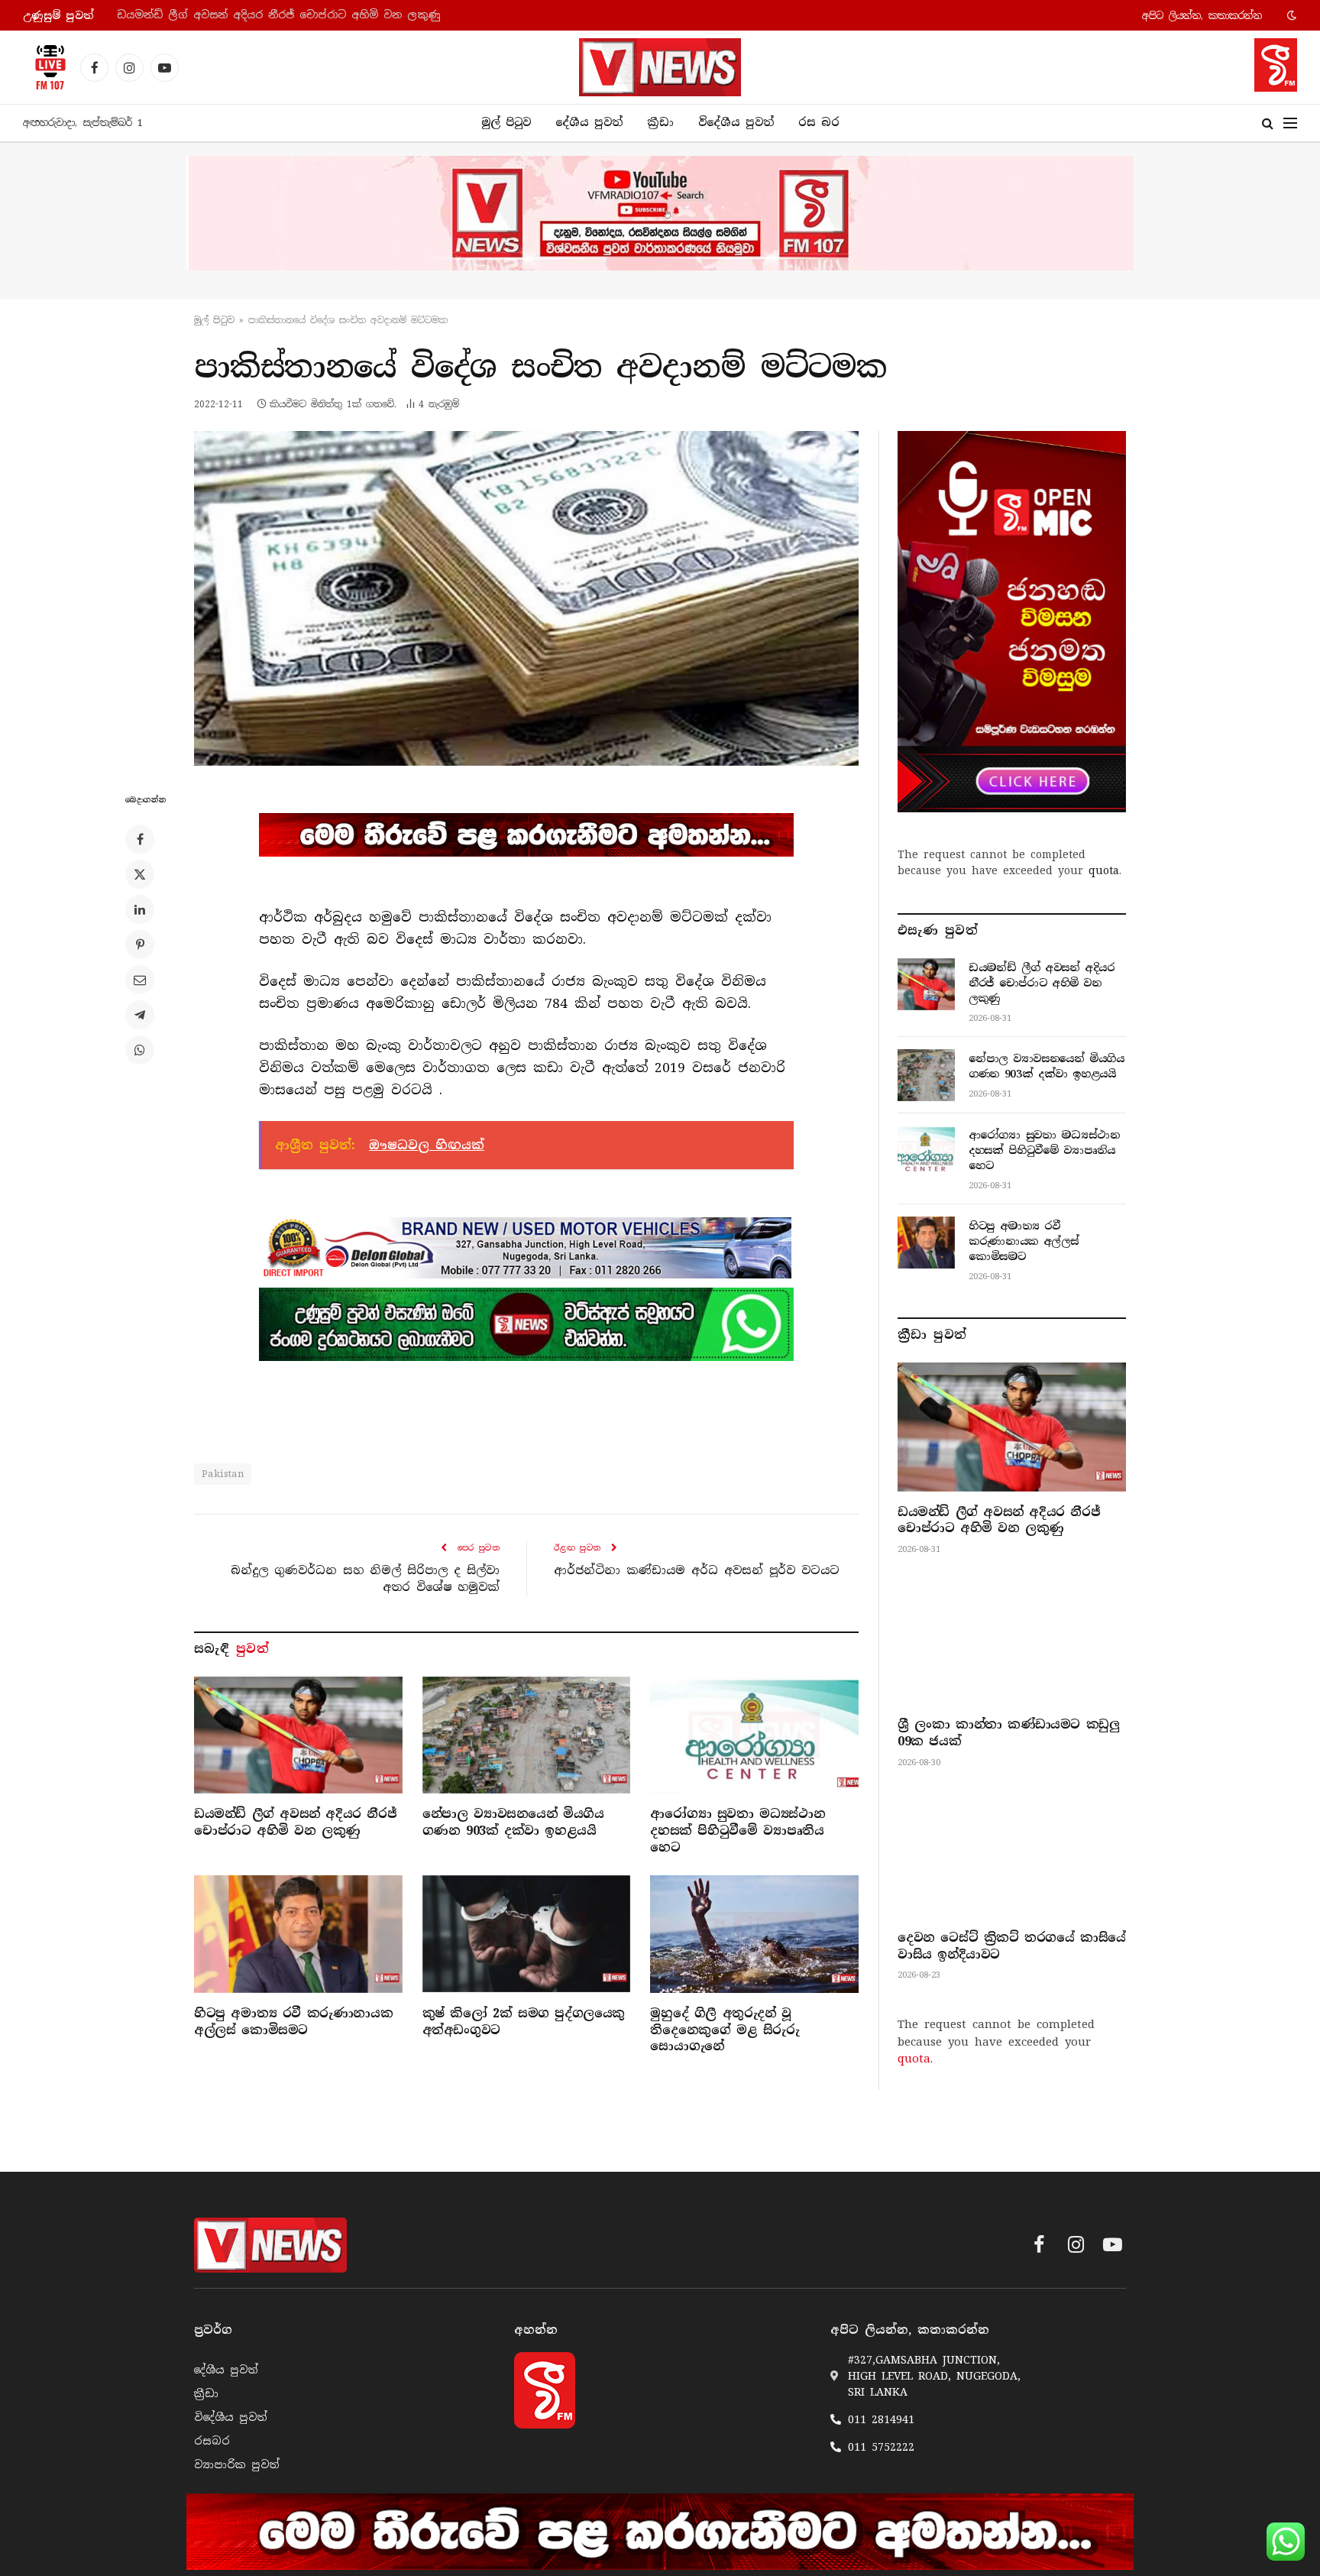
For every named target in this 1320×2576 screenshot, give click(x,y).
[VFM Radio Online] (46, 67)
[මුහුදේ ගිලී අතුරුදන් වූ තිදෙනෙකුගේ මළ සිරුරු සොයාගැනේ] (754, 1934)
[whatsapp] (526, 1324)
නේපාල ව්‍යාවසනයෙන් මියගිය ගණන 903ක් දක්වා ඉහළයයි (272, 15)
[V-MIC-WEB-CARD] (1012, 621)
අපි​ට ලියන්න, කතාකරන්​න (1202, 16)
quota (1104, 870)
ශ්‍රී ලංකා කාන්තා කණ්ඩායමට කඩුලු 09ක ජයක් (1008, 1733)
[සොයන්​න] (1268, 123)
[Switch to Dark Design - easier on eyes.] (1290, 15)
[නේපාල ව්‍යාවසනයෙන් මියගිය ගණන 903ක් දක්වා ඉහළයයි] (527, 1735)
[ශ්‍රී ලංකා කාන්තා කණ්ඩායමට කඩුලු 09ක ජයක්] (1012, 1640)
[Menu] (1290, 123)
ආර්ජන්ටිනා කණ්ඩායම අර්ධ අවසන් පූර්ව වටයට (697, 1570)
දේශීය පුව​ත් (589, 122)
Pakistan (223, 1474)
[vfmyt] (660, 213)
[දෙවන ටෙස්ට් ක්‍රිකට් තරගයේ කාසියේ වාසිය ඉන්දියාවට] (1012, 1853)
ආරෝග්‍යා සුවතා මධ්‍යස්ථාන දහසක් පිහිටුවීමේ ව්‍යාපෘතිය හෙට (738, 1831)
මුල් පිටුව (506, 122)
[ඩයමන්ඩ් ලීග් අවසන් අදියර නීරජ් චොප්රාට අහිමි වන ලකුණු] (298, 1735)
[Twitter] (140, 874)
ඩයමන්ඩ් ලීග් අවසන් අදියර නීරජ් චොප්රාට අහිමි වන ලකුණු (295, 1822)
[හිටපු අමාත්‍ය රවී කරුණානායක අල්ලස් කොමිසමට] (298, 1934)
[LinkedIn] (140, 909)
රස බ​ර (819, 122)
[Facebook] (140, 839)
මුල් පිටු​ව (214, 320)
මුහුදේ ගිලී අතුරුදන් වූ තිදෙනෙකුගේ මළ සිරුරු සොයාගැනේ (725, 2030)
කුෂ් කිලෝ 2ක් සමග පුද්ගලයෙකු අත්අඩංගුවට (524, 2022)
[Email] (140, 980)
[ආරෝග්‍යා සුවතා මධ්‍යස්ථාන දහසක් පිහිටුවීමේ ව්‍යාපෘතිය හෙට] (754, 1735)
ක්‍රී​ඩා (660, 122)
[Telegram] (140, 1015)
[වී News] (660, 67)
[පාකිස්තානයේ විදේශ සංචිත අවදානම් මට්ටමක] (526, 598)
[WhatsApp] (140, 1050)
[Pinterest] (140, 945)
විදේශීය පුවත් (736, 122)
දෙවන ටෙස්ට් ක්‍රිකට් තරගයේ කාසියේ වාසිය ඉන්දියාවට (1012, 1946)
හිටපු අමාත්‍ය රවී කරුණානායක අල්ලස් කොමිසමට (293, 2022)
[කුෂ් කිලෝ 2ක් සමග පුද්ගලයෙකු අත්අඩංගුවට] (527, 1934)
